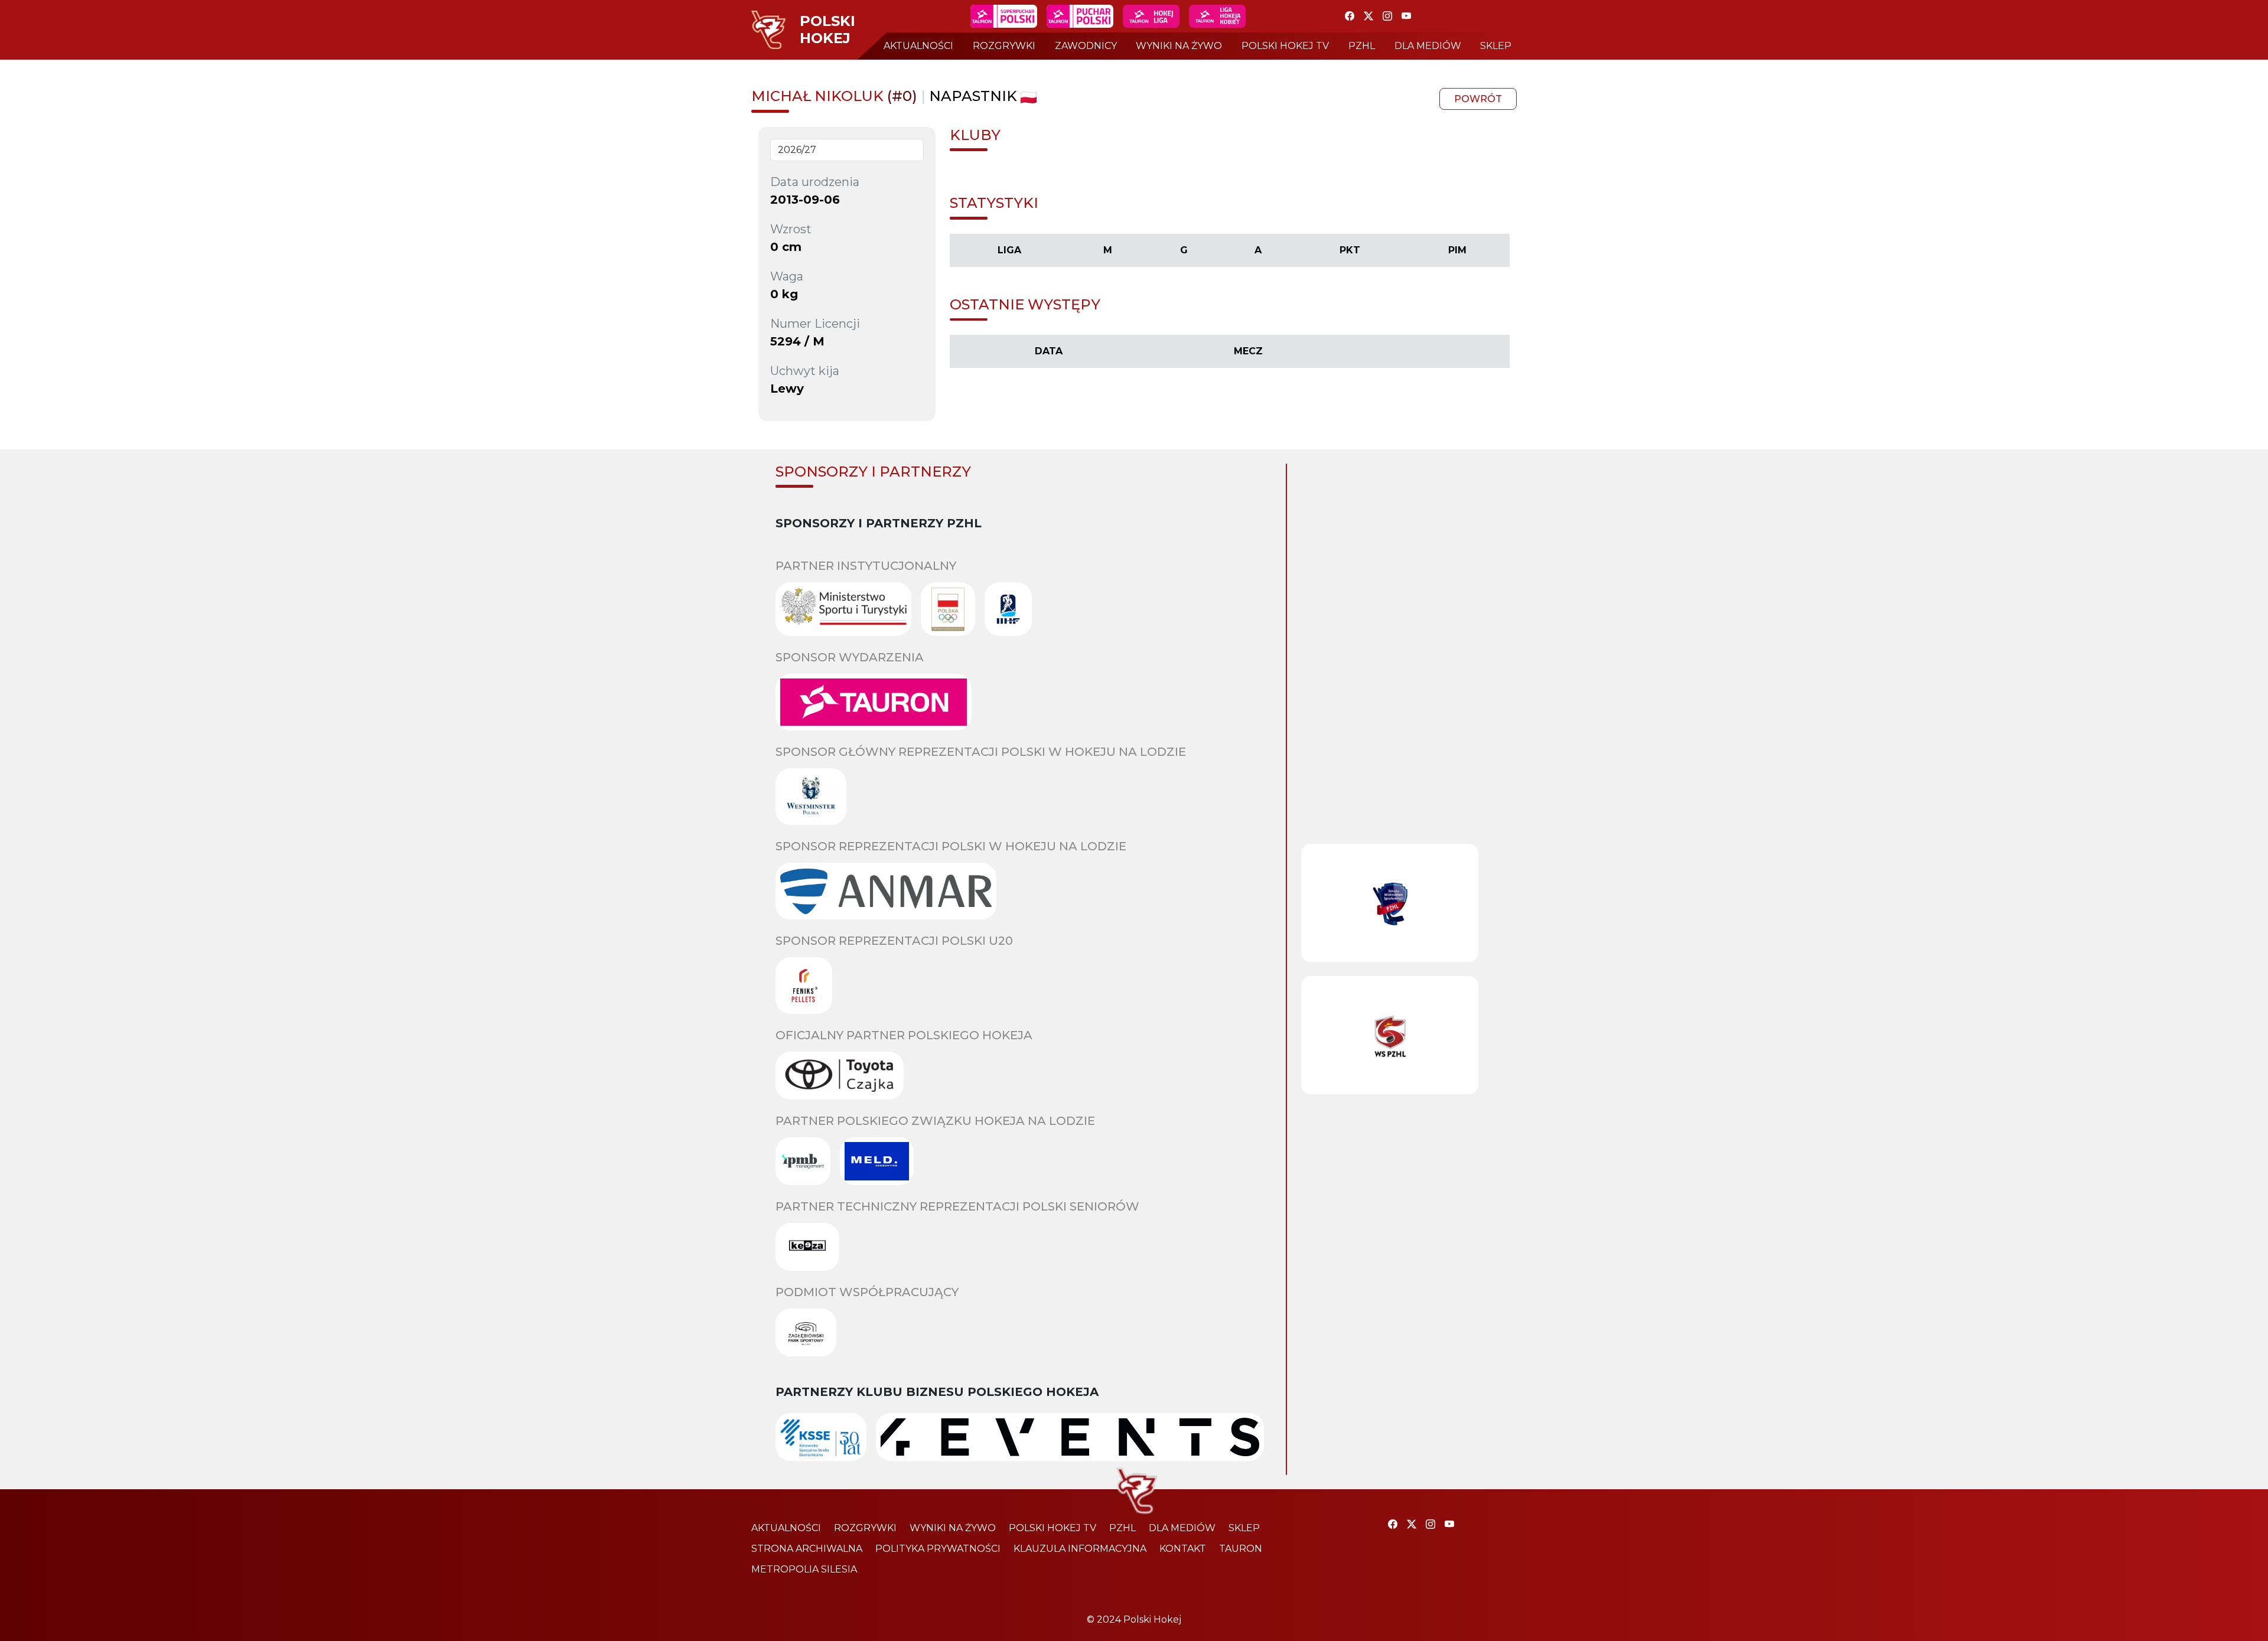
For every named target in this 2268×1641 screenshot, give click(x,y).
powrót (1478, 99)
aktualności (918, 46)
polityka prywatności (938, 1549)
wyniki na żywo (1179, 46)
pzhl (1362, 46)
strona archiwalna (807, 1549)
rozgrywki (1004, 46)
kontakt (1183, 1549)
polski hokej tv (1285, 46)
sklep (1496, 46)
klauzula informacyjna (1080, 1549)
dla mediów (1428, 46)
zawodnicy (1086, 46)
